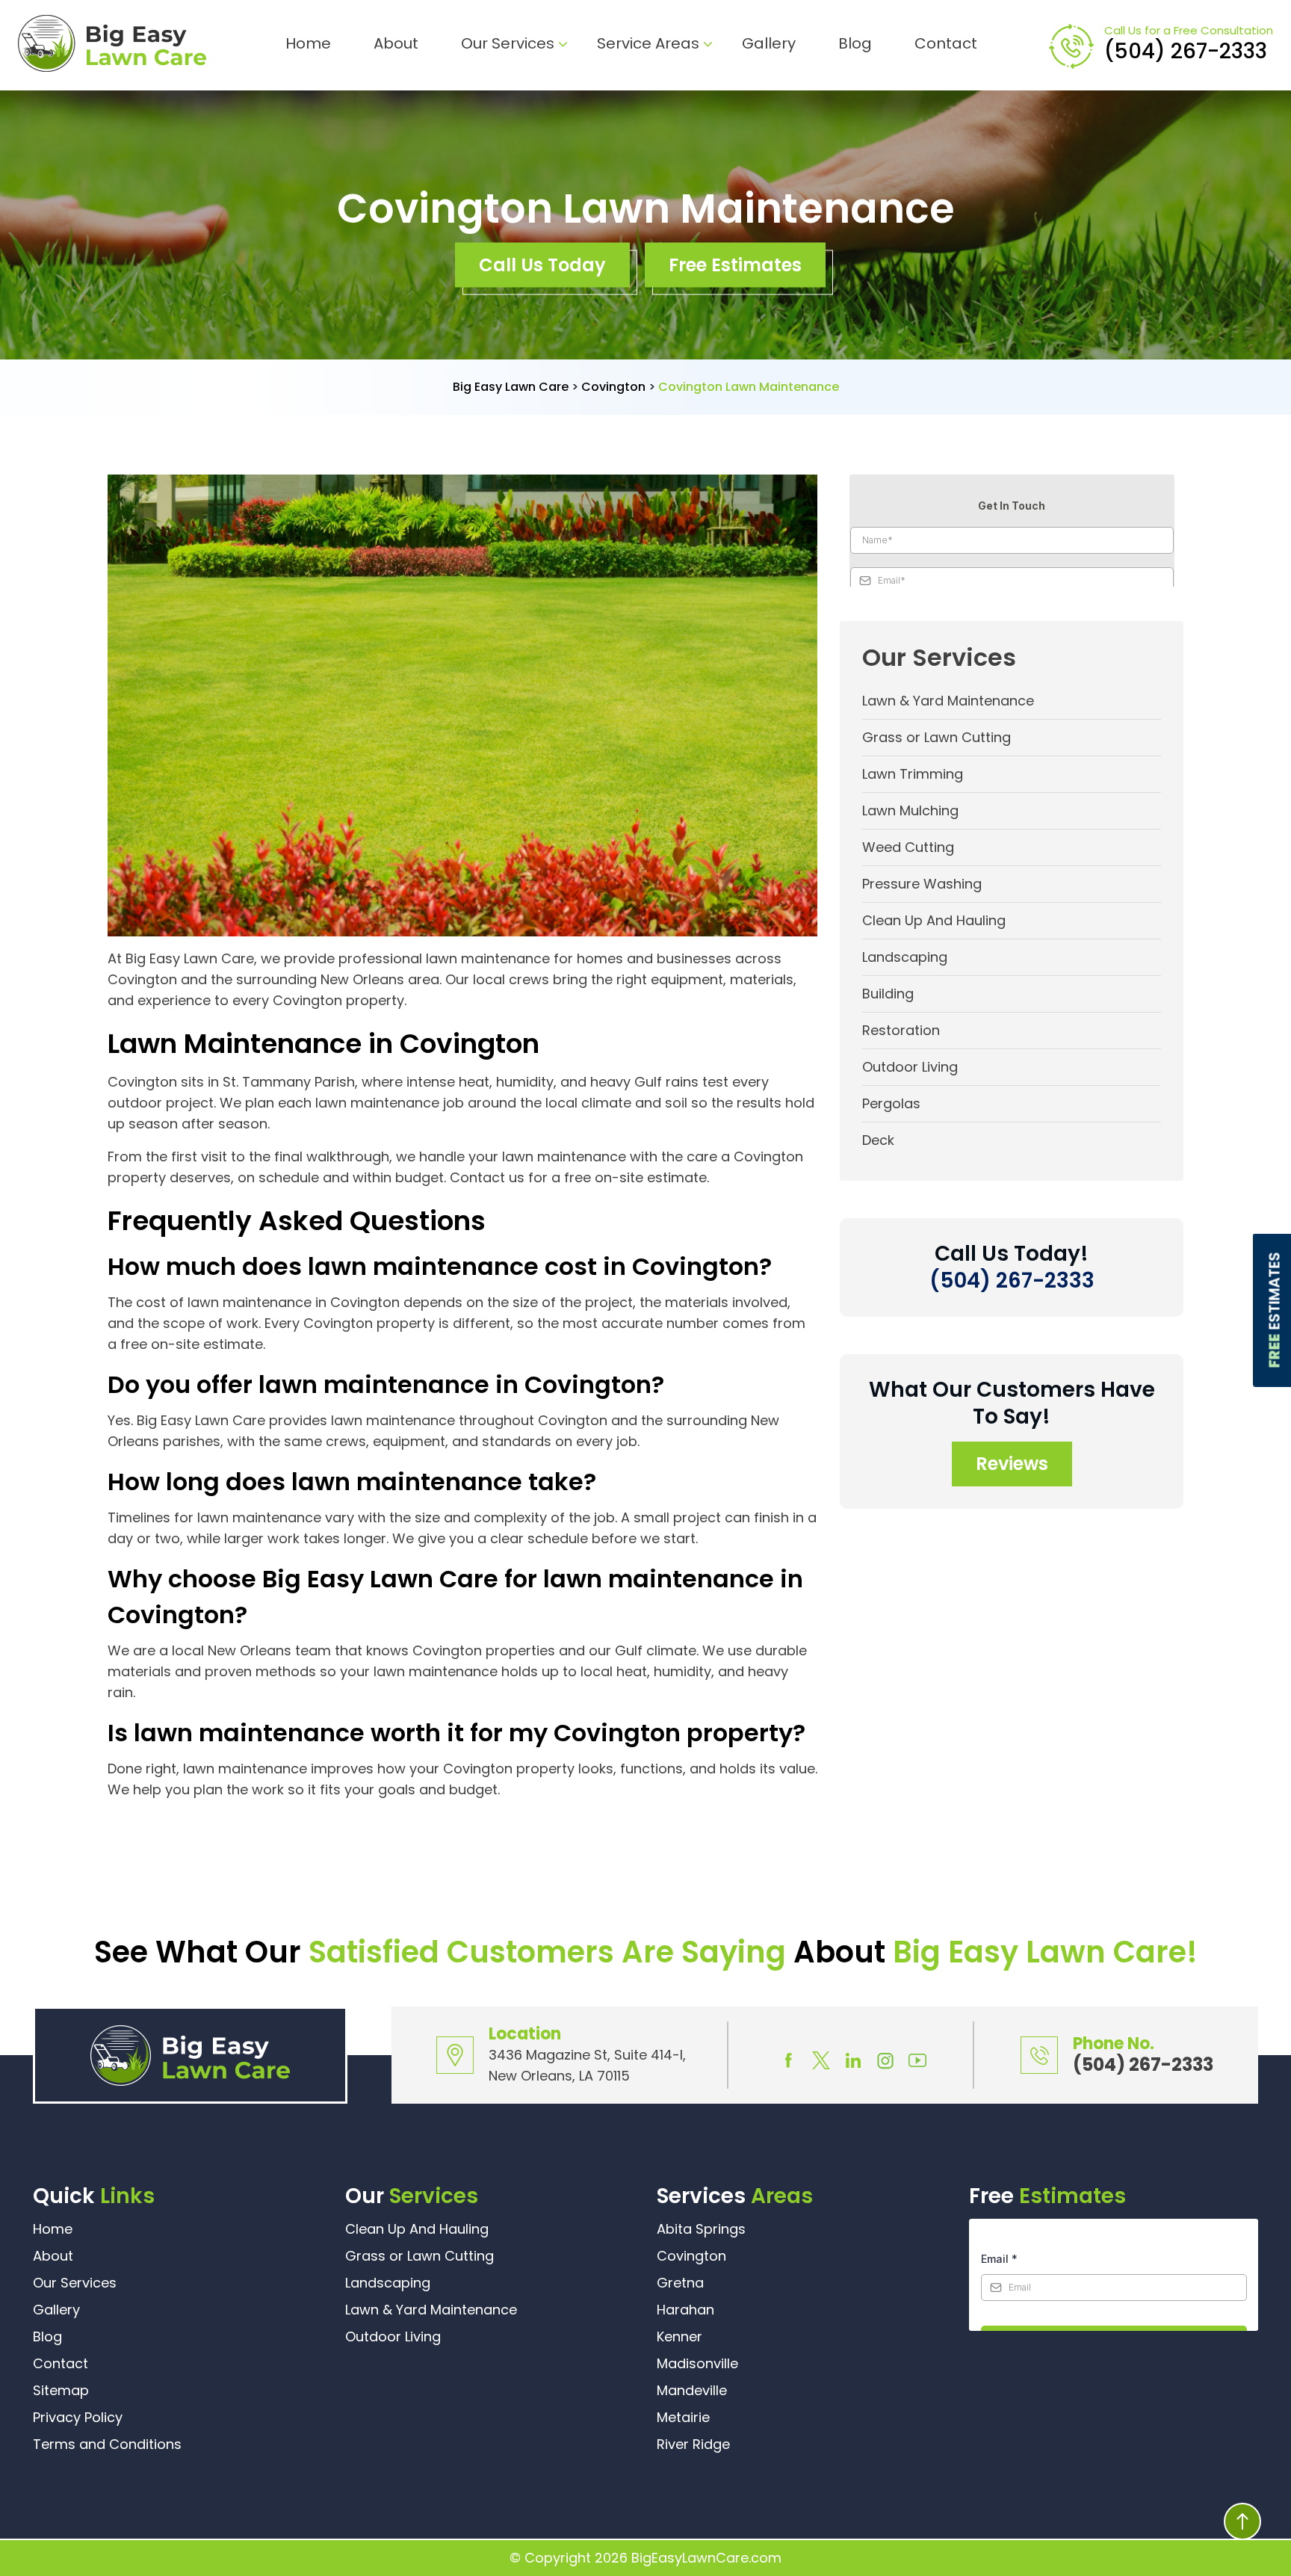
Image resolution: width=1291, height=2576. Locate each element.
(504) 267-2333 (1186, 51)
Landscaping (905, 957)
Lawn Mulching (910, 810)
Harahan (685, 2310)
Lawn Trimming (913, 774)
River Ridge (693, 2444)
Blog (855, 43)
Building (888, 994)
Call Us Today (542, 265)
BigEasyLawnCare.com (706, 2558)
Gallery (769, 43)
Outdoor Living (910, 1067)
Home (308, 43)
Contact (946, 43)
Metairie (683, 2417)
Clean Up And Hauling (934, 920)
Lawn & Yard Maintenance (948, 701)
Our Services (508, 43)
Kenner (679, 2336)
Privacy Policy (78, 2417)
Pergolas (891, 1103)
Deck (878, 1140)
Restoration (901, 1030)
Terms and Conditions (107, 2444)
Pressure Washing (922, 884)
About (396, 43)
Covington (691, 2256)
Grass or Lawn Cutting (936, 737)
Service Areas (648, 43)
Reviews (1012, 1464)
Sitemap (61, 2390)
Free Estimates (735, 265)
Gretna (680, 2283)
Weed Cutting (908, 847)
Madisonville (697, 2363)
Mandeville (692, 2390)
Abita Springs (701, 2229)
